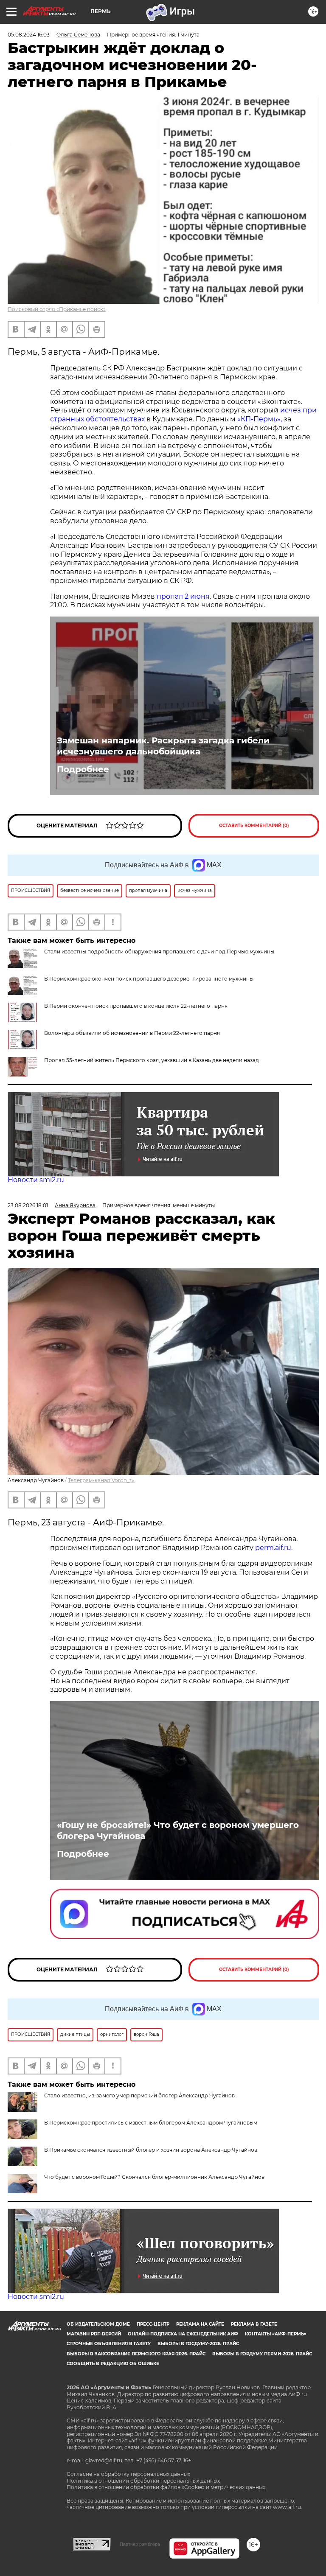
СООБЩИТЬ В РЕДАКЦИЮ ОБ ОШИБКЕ (113, 2364)
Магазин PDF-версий (94, 2334)
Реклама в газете (254, 2324)
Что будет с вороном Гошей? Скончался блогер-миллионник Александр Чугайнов (154, 2177)
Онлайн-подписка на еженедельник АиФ (183, 2334)
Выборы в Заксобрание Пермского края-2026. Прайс (136, 2354)
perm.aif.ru (273, 1548)
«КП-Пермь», (260, 419)
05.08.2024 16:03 (29, 35)
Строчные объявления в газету (109, 2344)
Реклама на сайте (200, 2324)
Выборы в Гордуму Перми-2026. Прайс (262, 2354)
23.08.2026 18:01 (28, 1205)
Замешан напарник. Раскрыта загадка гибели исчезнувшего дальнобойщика (163, 746)
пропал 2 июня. (184, 596)
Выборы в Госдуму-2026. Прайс (198, 2344)
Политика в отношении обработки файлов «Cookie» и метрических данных (166, 2487)
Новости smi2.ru (36, 1180)
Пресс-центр (153, 2324)
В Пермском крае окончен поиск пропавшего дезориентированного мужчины (149, 979)
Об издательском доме (98, 2324)
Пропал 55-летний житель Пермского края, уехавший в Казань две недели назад (152, 1060)
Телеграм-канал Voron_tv (101, 1480)
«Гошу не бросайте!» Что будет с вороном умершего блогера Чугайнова (178, 1830)
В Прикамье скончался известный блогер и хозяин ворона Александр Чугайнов (151, 2150)
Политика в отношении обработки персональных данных (143, 2481)
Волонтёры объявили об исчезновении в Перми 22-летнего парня (132, 1033)
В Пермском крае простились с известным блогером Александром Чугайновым (151, 2123)
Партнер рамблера (140, 2544)
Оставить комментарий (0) (254, 825)
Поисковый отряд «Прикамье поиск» (57, 309)
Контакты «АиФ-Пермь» (276, 2334)
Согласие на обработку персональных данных (128, 2474)
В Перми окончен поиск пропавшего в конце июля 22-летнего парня (136, 1006)
